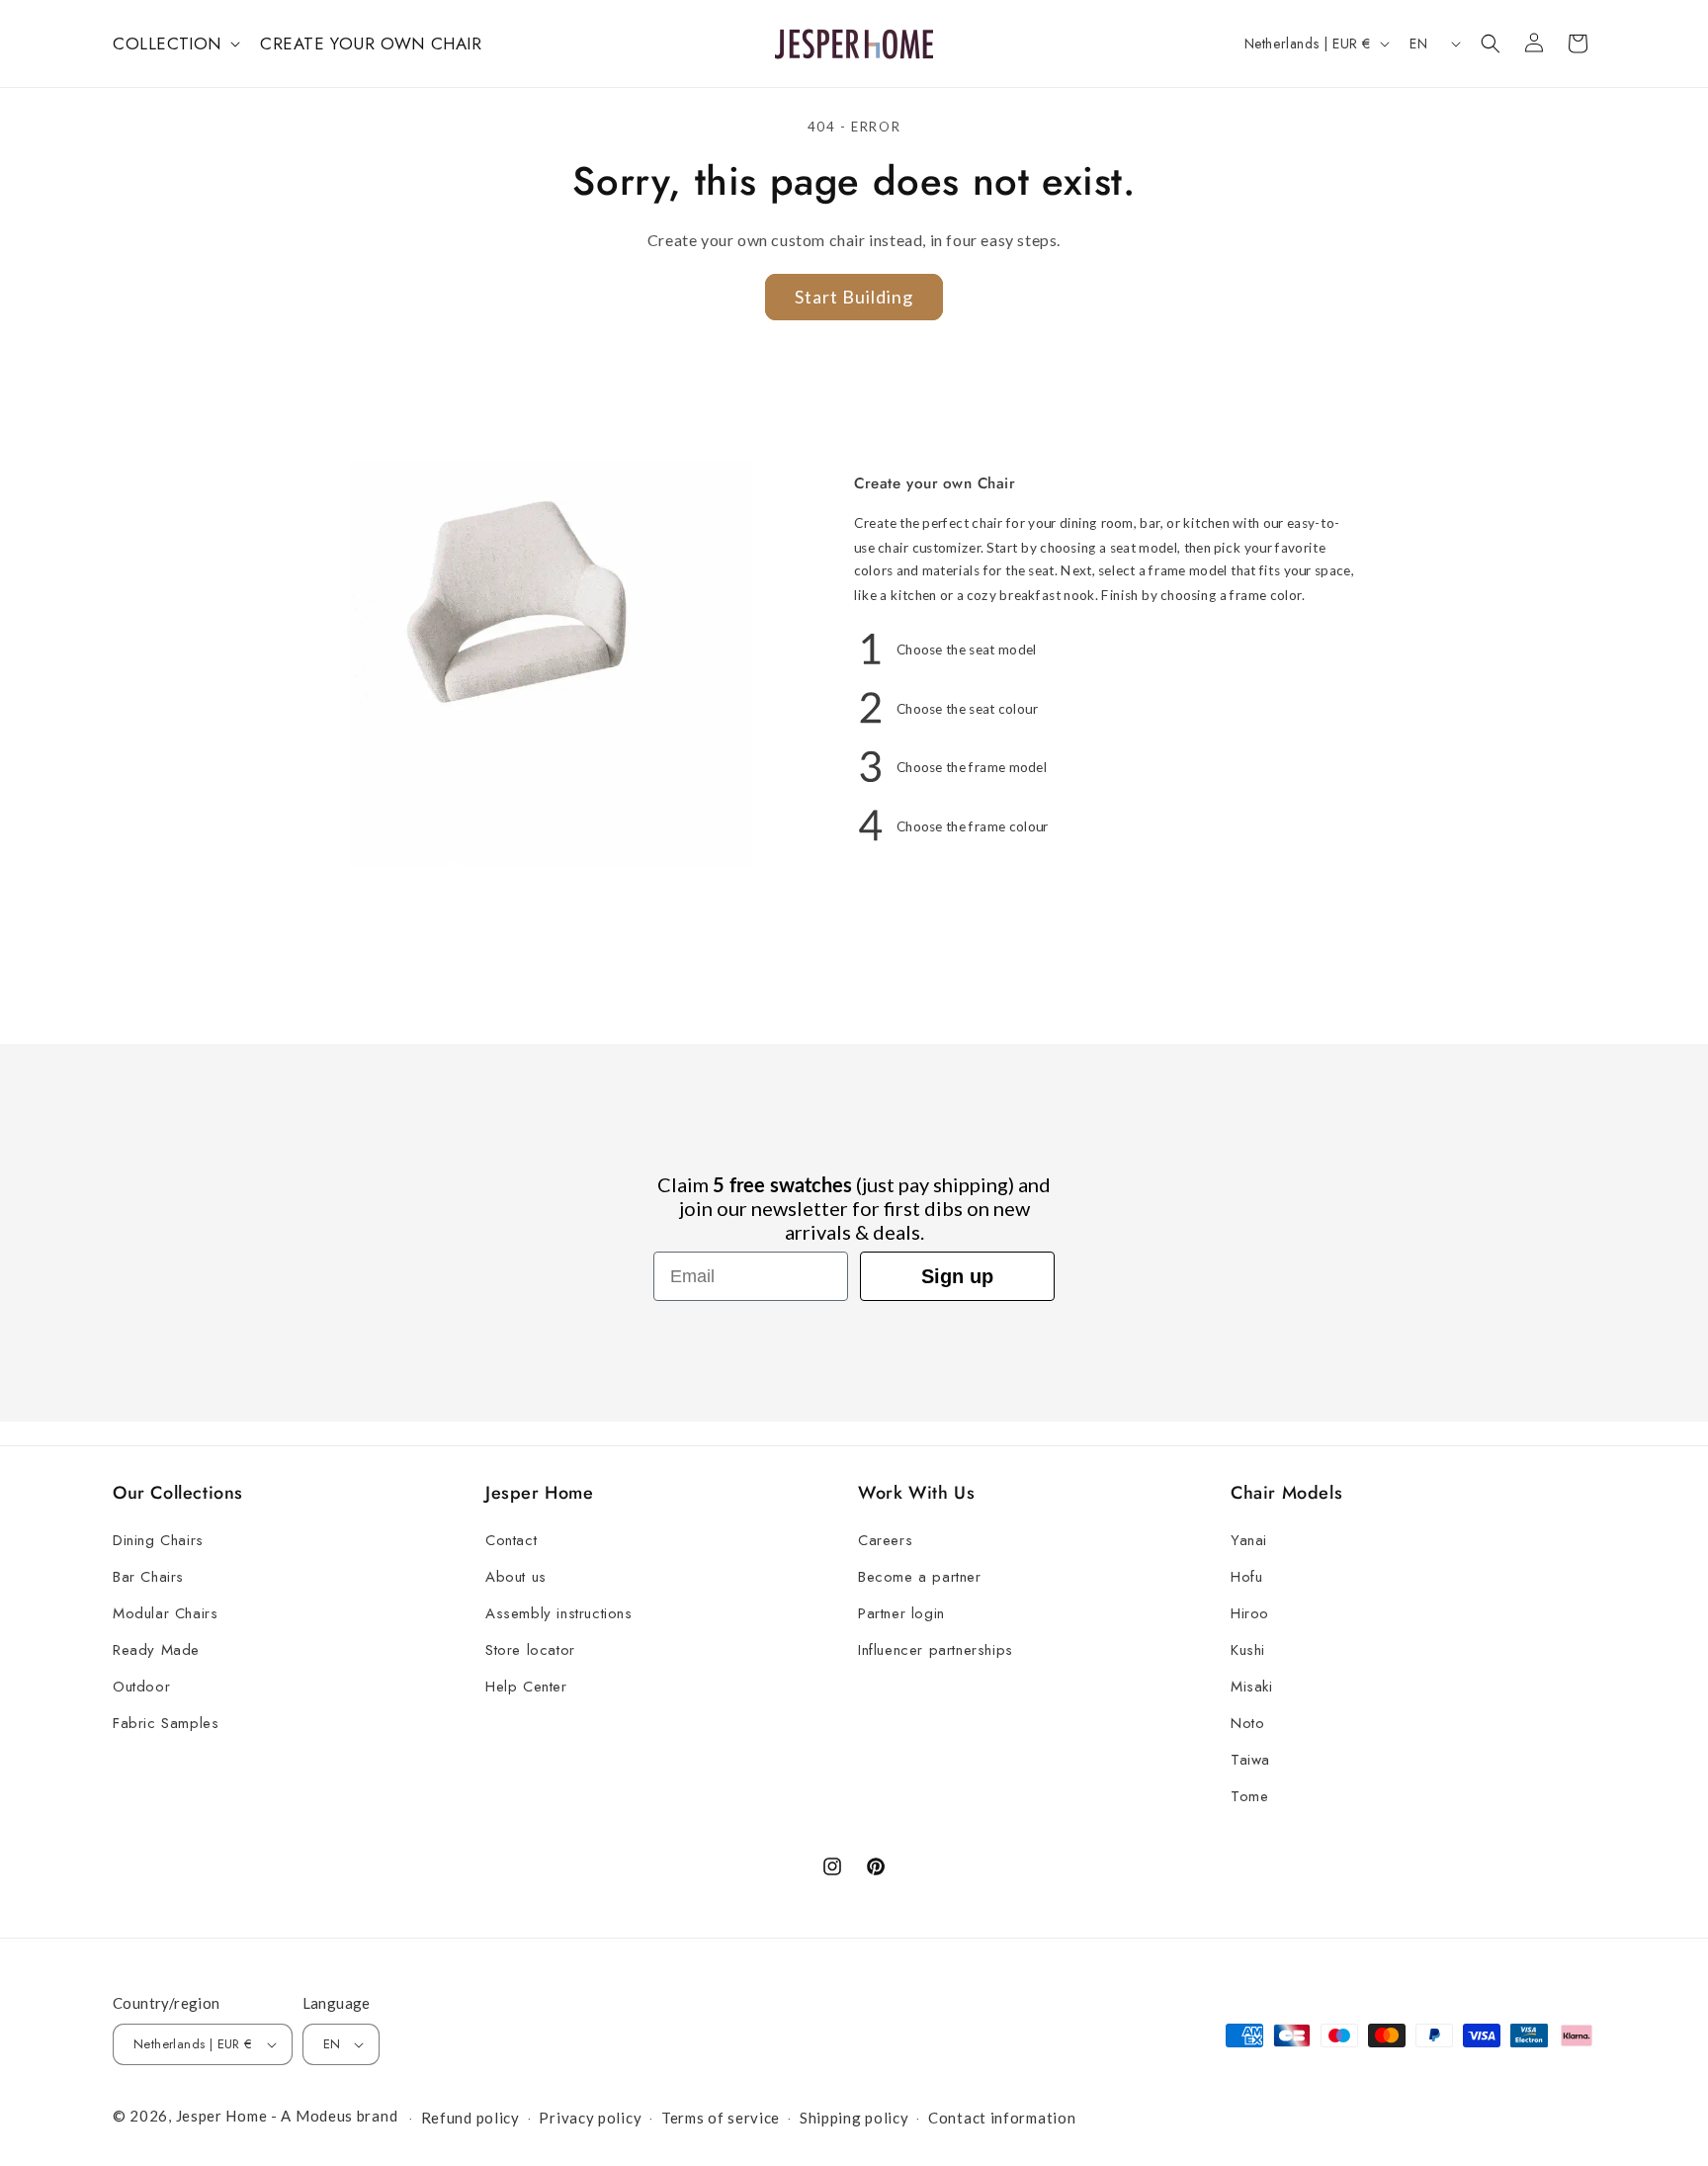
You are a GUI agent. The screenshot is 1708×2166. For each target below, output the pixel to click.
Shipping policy (854, 2118)
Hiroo (1250, 1613)
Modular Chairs (165, 1613)
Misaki (1252, 1687)
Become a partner (920, 1577)
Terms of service (721, 2118)
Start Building (854, 297)
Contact (511, 1540)
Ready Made (156, 1650)
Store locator (530, 1650)
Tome (1249, 1796)
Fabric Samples (166, 1723)
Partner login (901, 1613)
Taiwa (1250, 1760)
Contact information (1002, 2118)
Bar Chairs (148, 1577)
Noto (1247, 1723)
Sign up (957, 1276)
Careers (885, 1540)
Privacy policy (590, 2118)
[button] (174, 43)
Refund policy (470, 2118)
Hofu (1246, 1577)
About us (516, 1577)
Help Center (526, 1687)
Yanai (1249, 1540)
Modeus (324, 2116)
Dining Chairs (158, 1540)
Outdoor (141, 1687)
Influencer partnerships (936, 1650)
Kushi (1248, 1650)
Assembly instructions (559, 1613)
